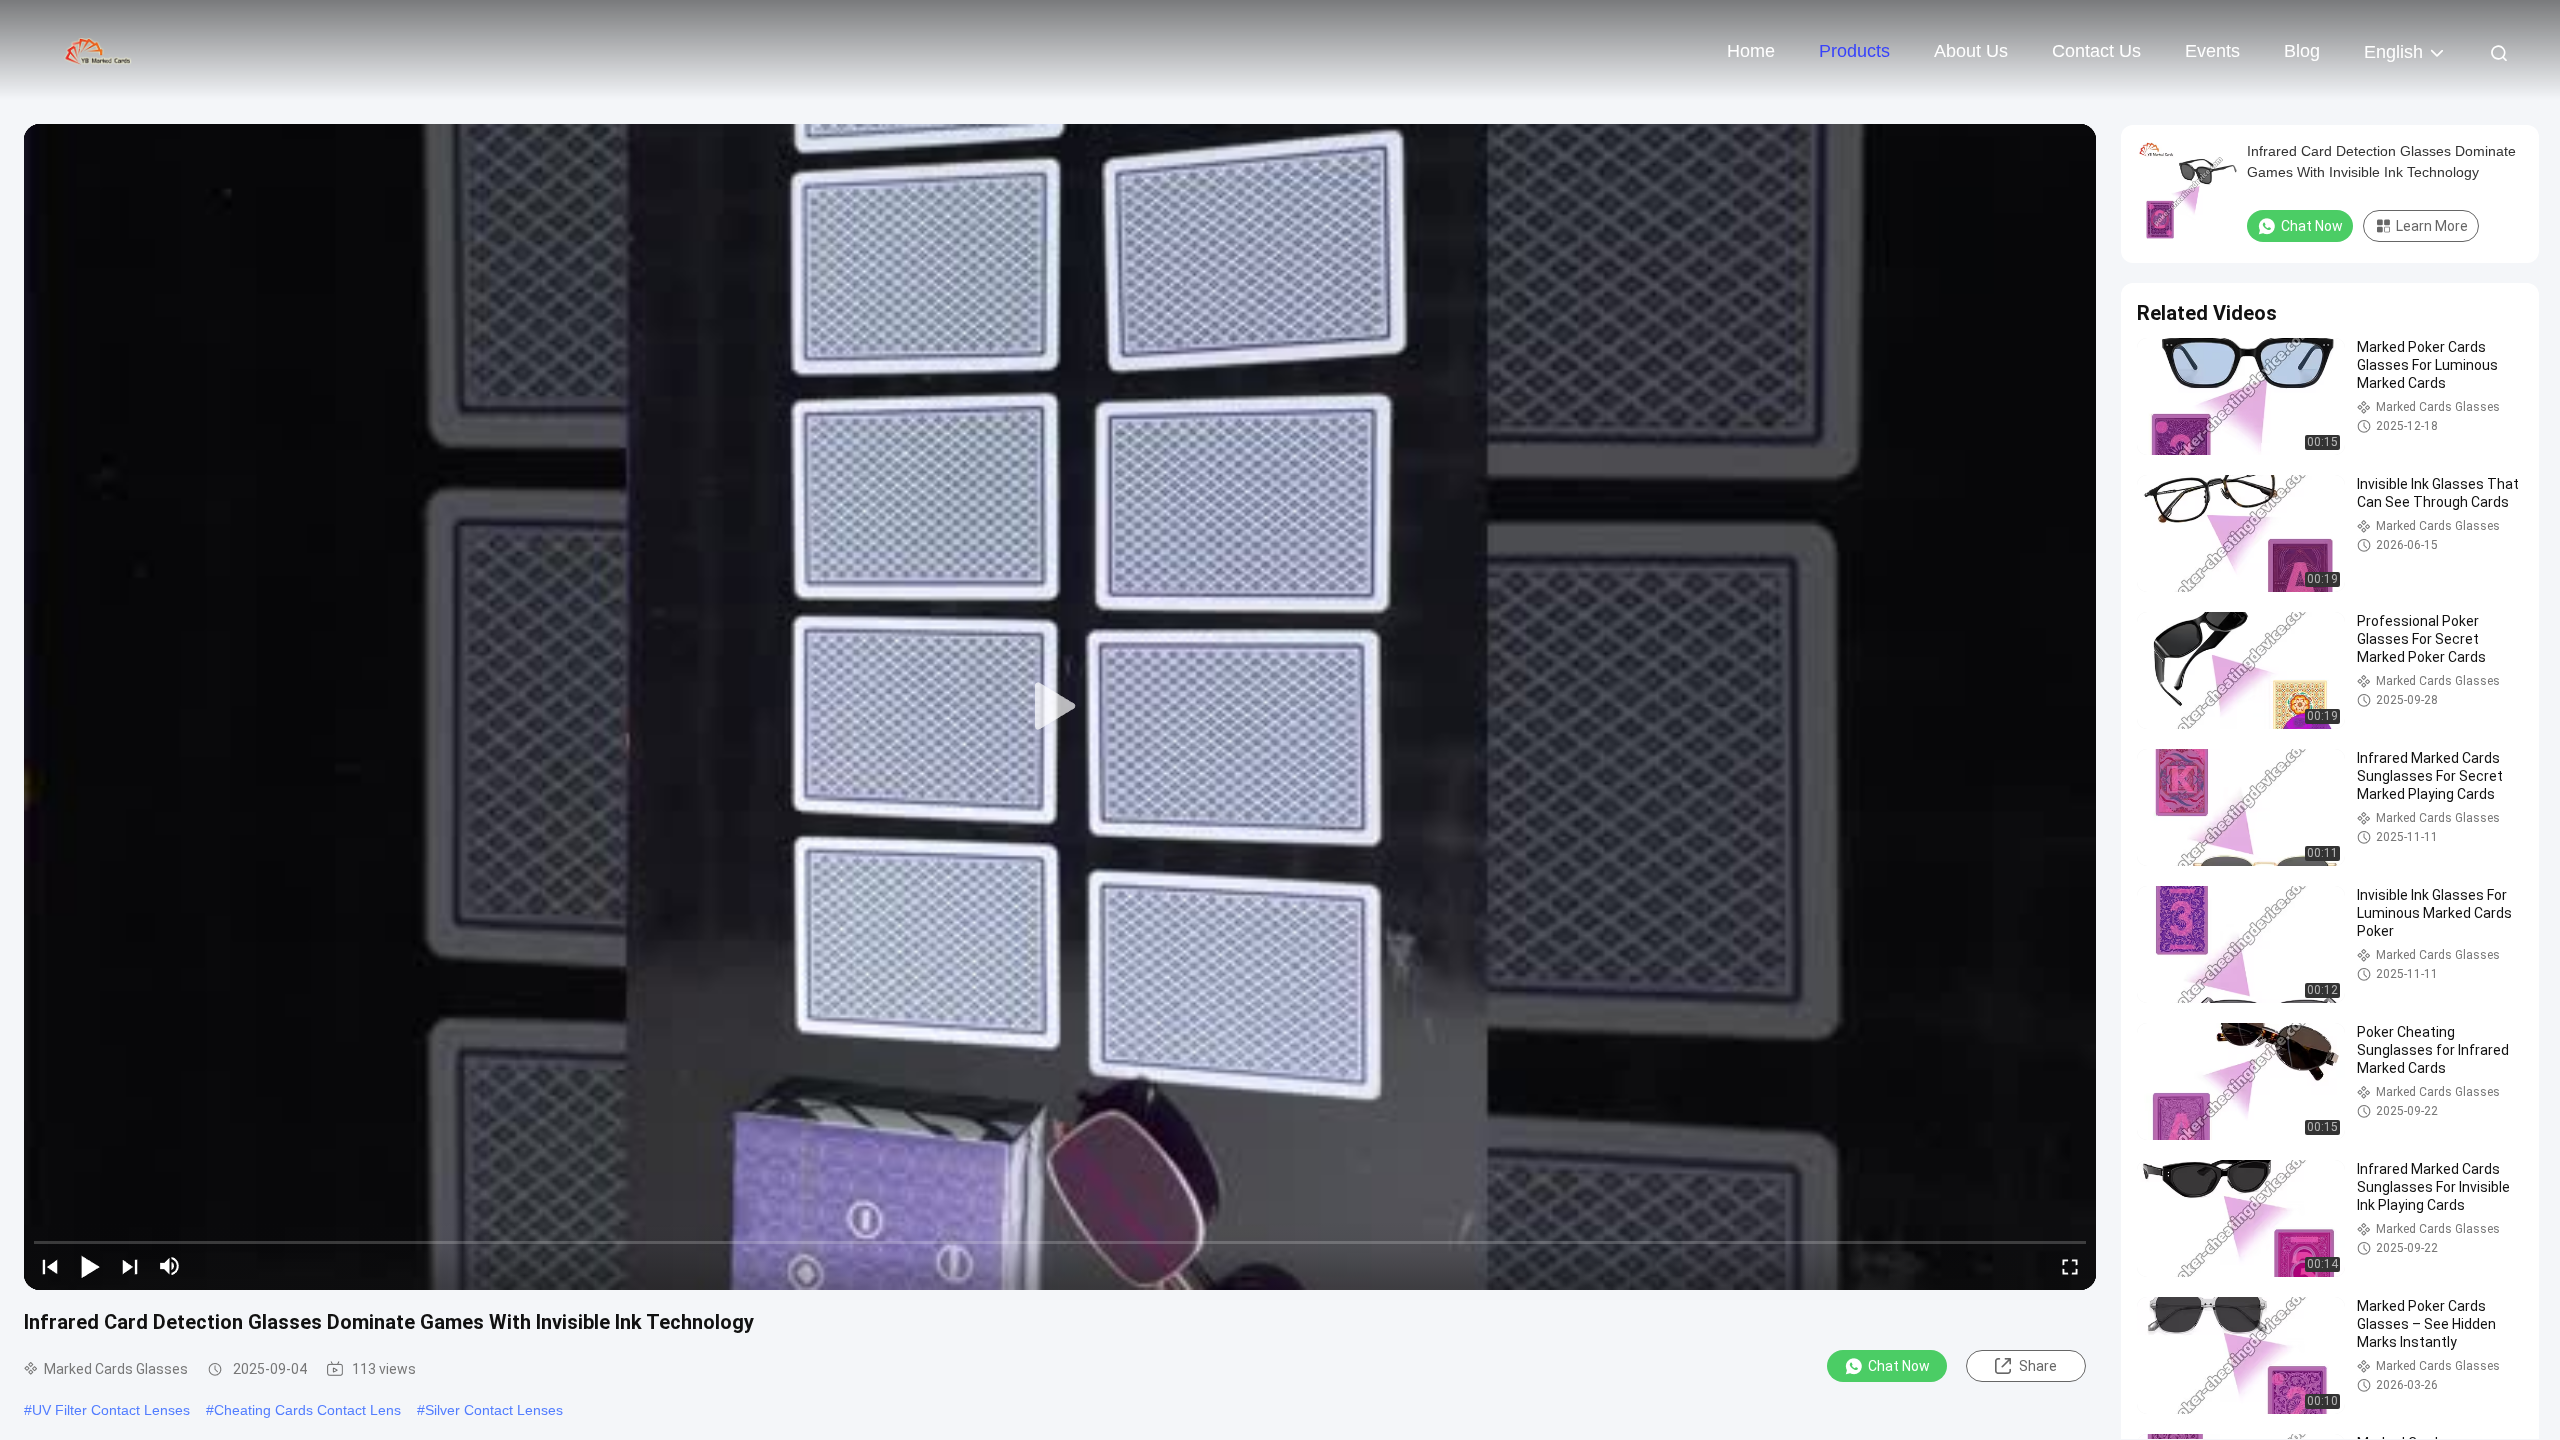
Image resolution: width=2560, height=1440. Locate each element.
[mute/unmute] (170, 1266)
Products (1854, 51)
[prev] (50, 1266)
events (2212, 51)
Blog (2302, 51)
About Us (1971, 51)
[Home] (100, 50)
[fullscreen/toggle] (2070, 1266)
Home (1751, 51)
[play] (1060, 707)
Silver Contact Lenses (494, 1410)
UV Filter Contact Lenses (111, 1410)
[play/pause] (90, 1266)
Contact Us (2096, 51)
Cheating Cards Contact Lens (307, 1410)
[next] (130, 1266)
